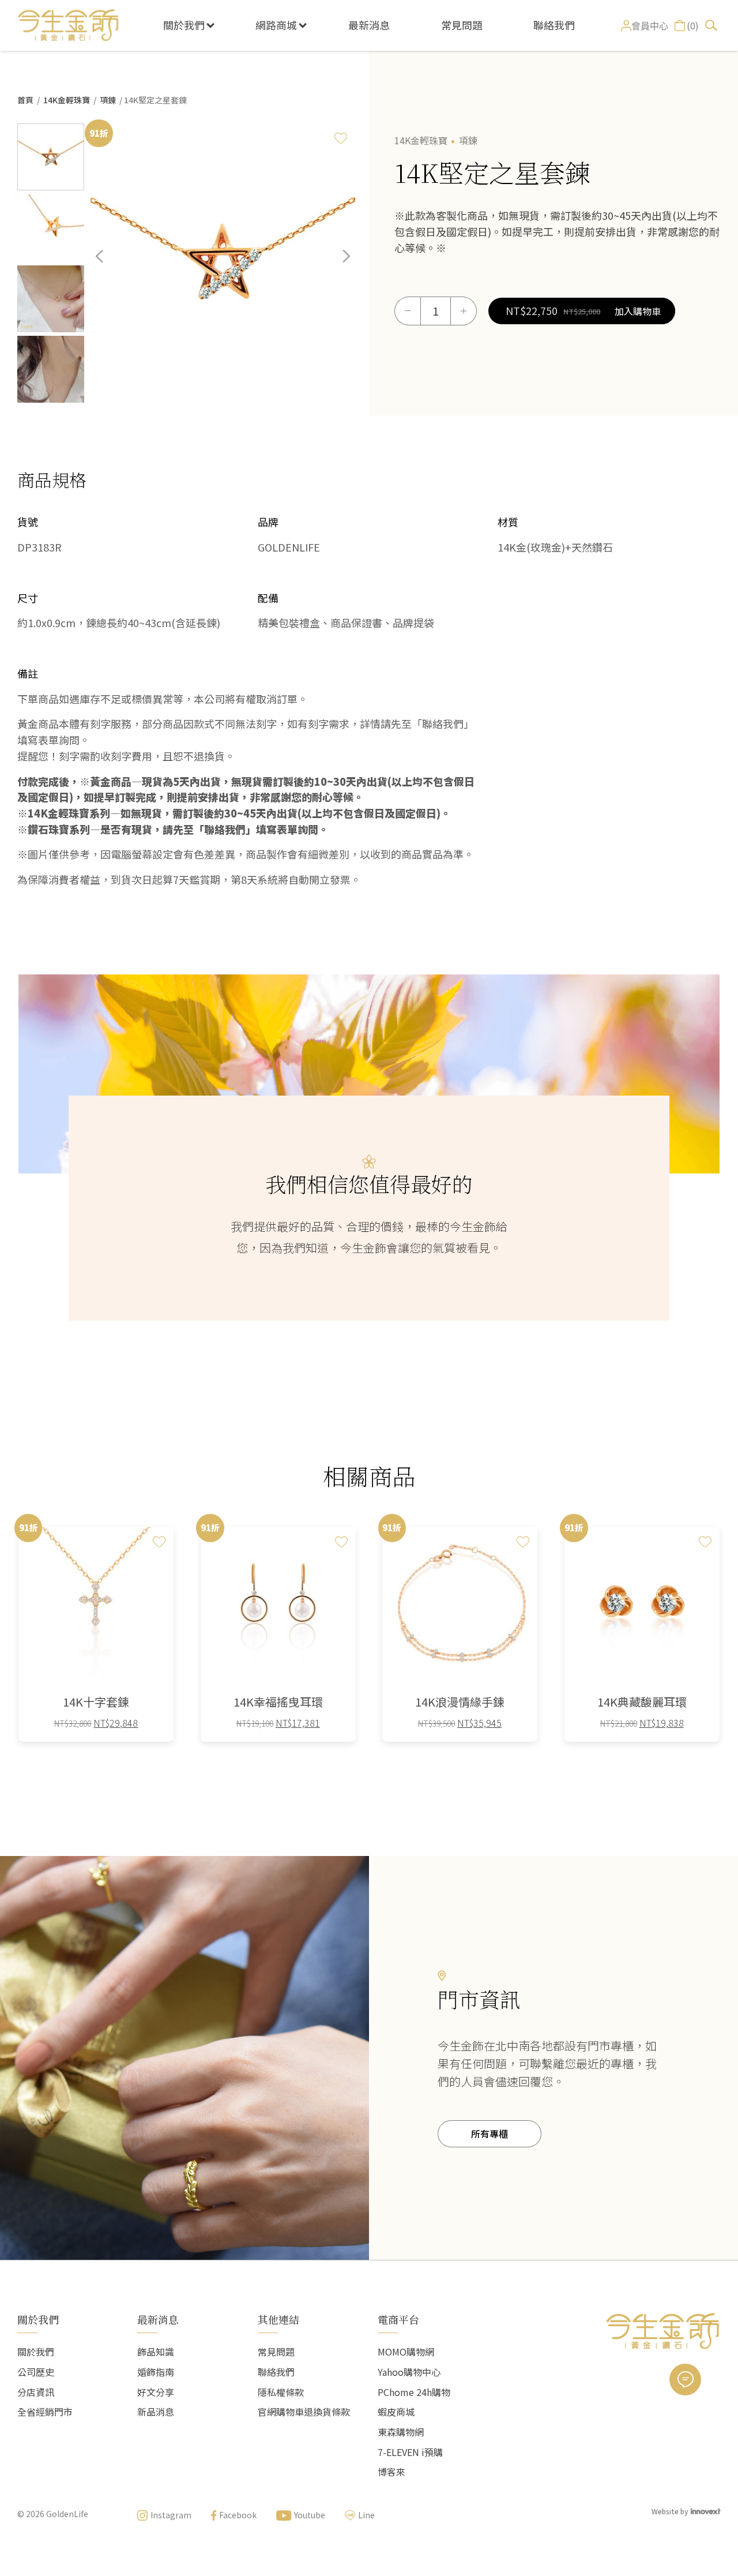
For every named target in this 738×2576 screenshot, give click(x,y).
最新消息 (369, 25)
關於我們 (184, 25)
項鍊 (108, 100)
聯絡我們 (554, 25)
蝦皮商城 (396, 2412)
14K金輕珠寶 (67, 100)
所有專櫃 (490, 2133)
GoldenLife (67, 2514)
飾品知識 (156, 2352)
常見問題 (462, 25)
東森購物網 (401, 2432)
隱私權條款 (281, 2392)
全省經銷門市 (45, 2412)
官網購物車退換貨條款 (304, 2412)
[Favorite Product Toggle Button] (341, 138)
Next (338, 265)
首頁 (25, 100)
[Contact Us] (685, 2380)
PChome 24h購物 (414, 2392)
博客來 (391, 2472)
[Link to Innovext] (706, 2511)
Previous (108, 265)
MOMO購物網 (406, 2352)
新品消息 (156, 2412)
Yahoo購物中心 (409, 2372)
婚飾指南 (156, 2372)
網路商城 (276, 25)
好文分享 (156, 2392)
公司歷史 (36, 2372)
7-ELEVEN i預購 (410, 2452)
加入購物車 (638, 311)
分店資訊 (36, 2392)
